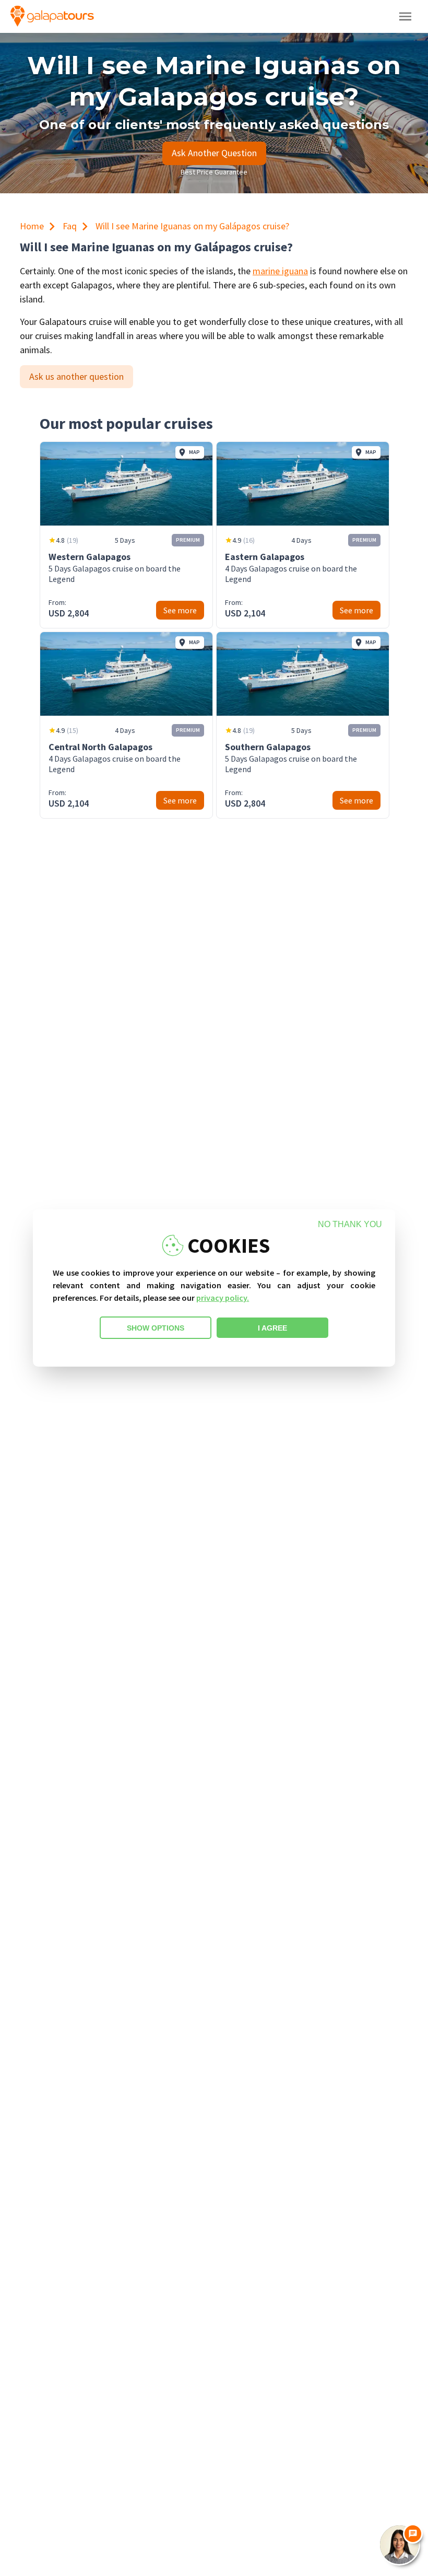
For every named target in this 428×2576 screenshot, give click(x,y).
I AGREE (272, 1328)
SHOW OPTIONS (156, 1328)
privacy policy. (223, 1298)
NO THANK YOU (350, 1224)
